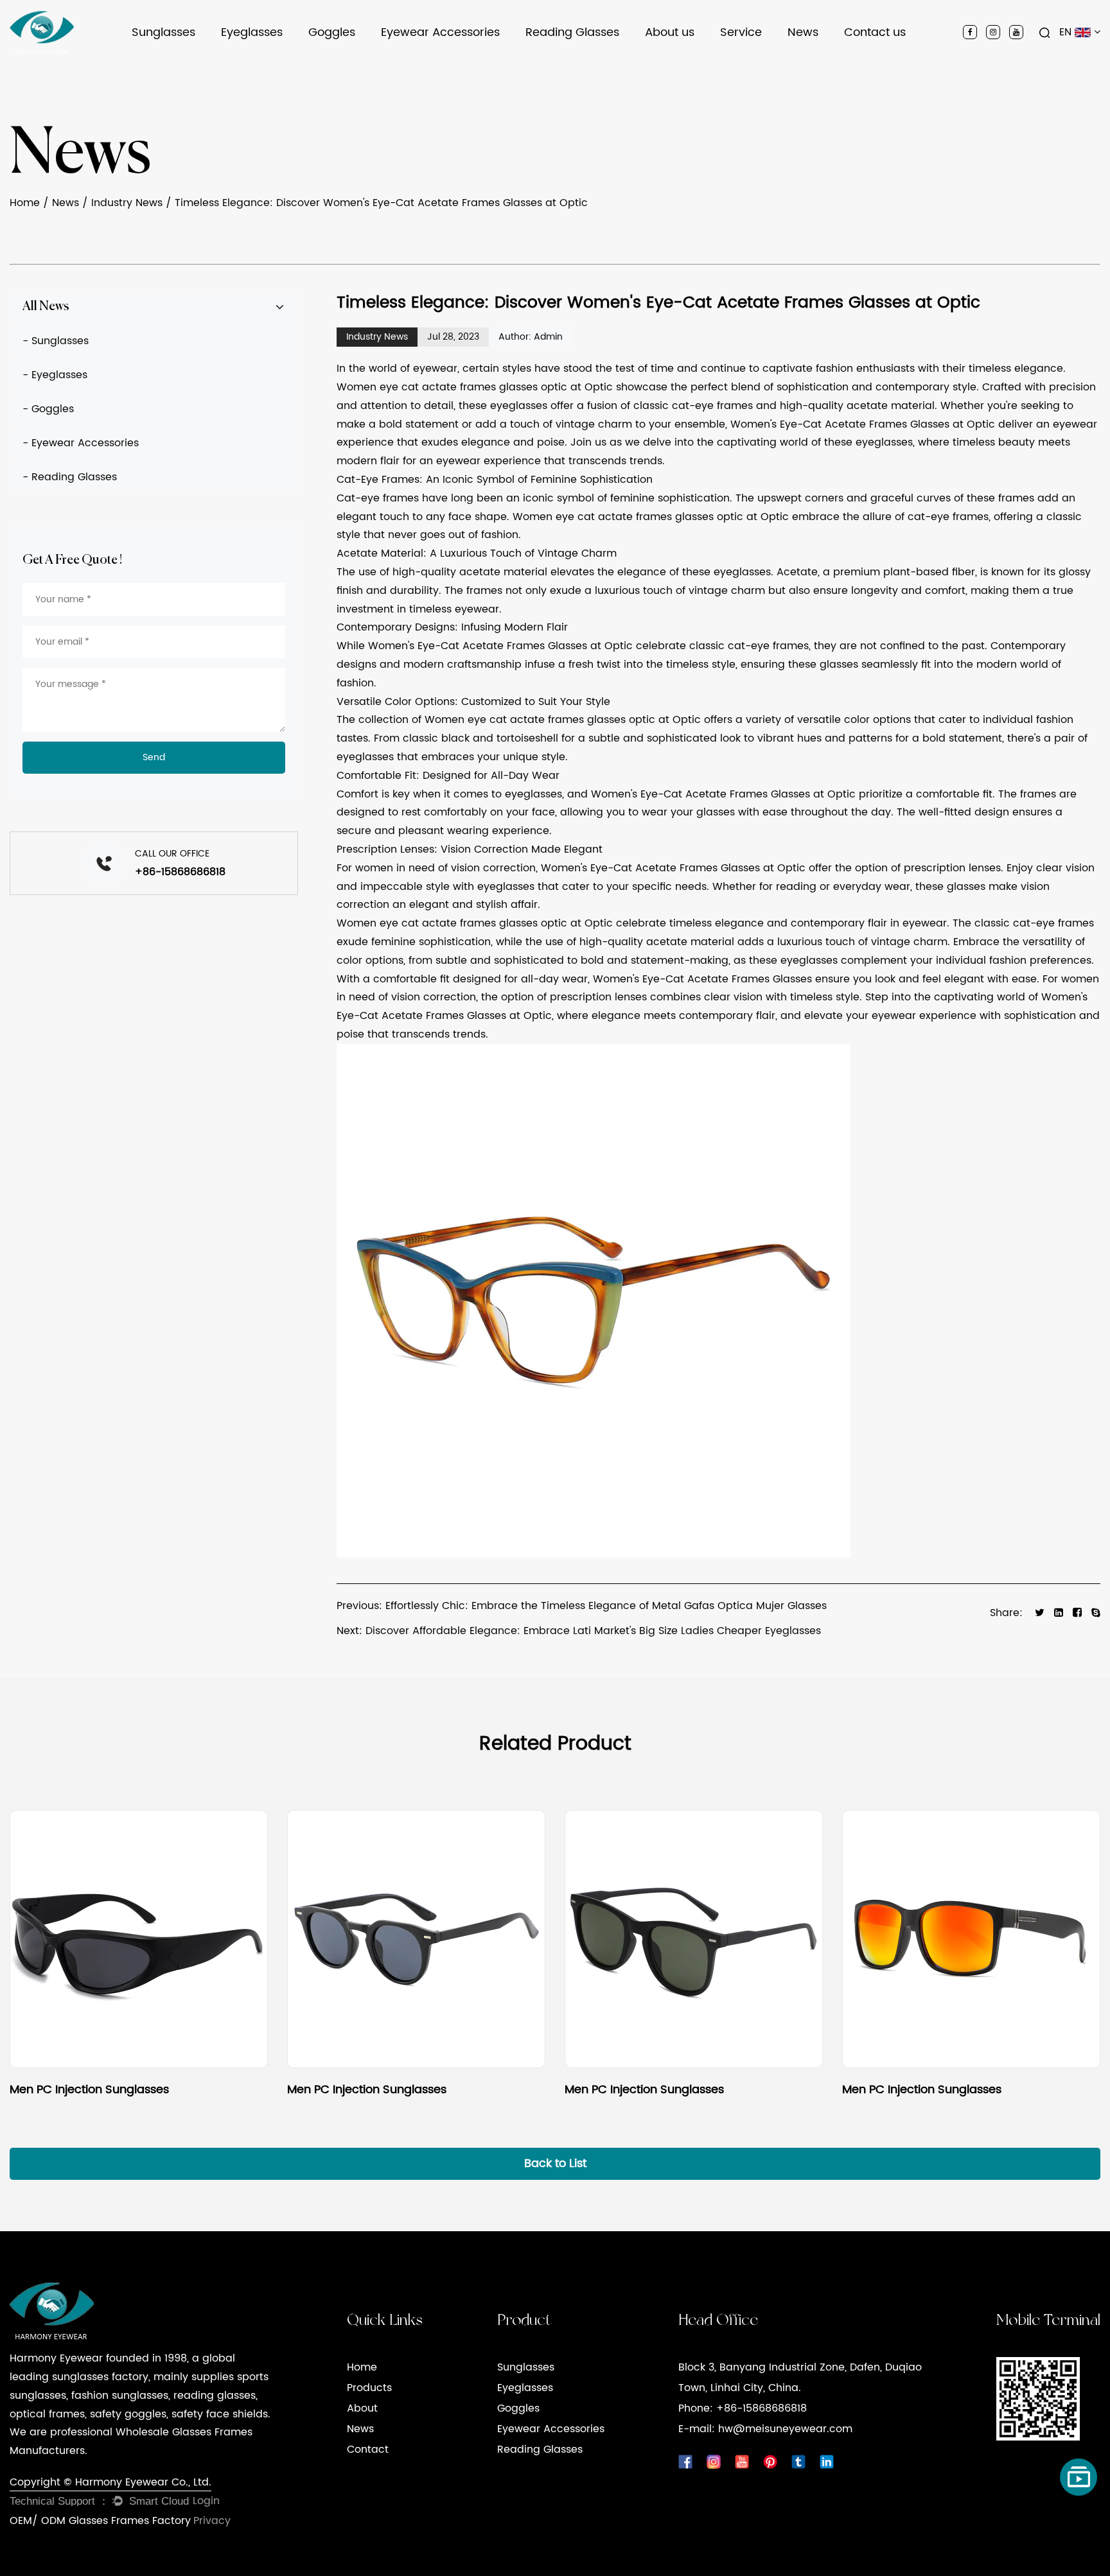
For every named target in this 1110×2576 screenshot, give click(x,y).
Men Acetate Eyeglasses (275, 62)
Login (206, 2501)
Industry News (820, 62)
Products (369, 2388)
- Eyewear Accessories (81, 443)
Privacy (212, 2521)
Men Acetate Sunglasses (185, 60)
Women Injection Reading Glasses (599, 60)
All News (46, 307)
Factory (665, 62)
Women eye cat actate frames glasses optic (452, 387)
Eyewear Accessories (440, 32)
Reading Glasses (572, 32)
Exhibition (669, 56)
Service (741, 32)
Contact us (875, 32)
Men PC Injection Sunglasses (197, 64)
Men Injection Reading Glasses (596, 64)
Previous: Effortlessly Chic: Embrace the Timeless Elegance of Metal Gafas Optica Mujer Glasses (582, 1606)
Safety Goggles (345, 64)
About (362, 2408)
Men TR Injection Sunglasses (194, 62)
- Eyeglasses (55, 375)
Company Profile (684, 64)
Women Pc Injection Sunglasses (194, 56)
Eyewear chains (421, 62)
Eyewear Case (416, 64)
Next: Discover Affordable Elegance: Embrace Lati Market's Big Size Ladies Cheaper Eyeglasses (579, 1631)
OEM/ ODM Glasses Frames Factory (100, 2521)
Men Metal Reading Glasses (587, 62)
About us (670, 32)
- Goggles (48, 409)
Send (154, 757)
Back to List (555, 2163)
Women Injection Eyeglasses (279, 57)
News (803, 32)
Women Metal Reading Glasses (592, 57)
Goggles (332, 32)
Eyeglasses (252, 32)
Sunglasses (163, 32)
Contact (368, 2450)
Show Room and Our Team (700, 57)
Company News (825, 64)
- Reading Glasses (70, 477)
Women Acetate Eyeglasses (277, 56)
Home (25, 203)
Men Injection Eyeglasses (278, 64)
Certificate (671, 60)
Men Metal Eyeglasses (269, 60)
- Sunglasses (56, 341)
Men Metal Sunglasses (180, 57)
